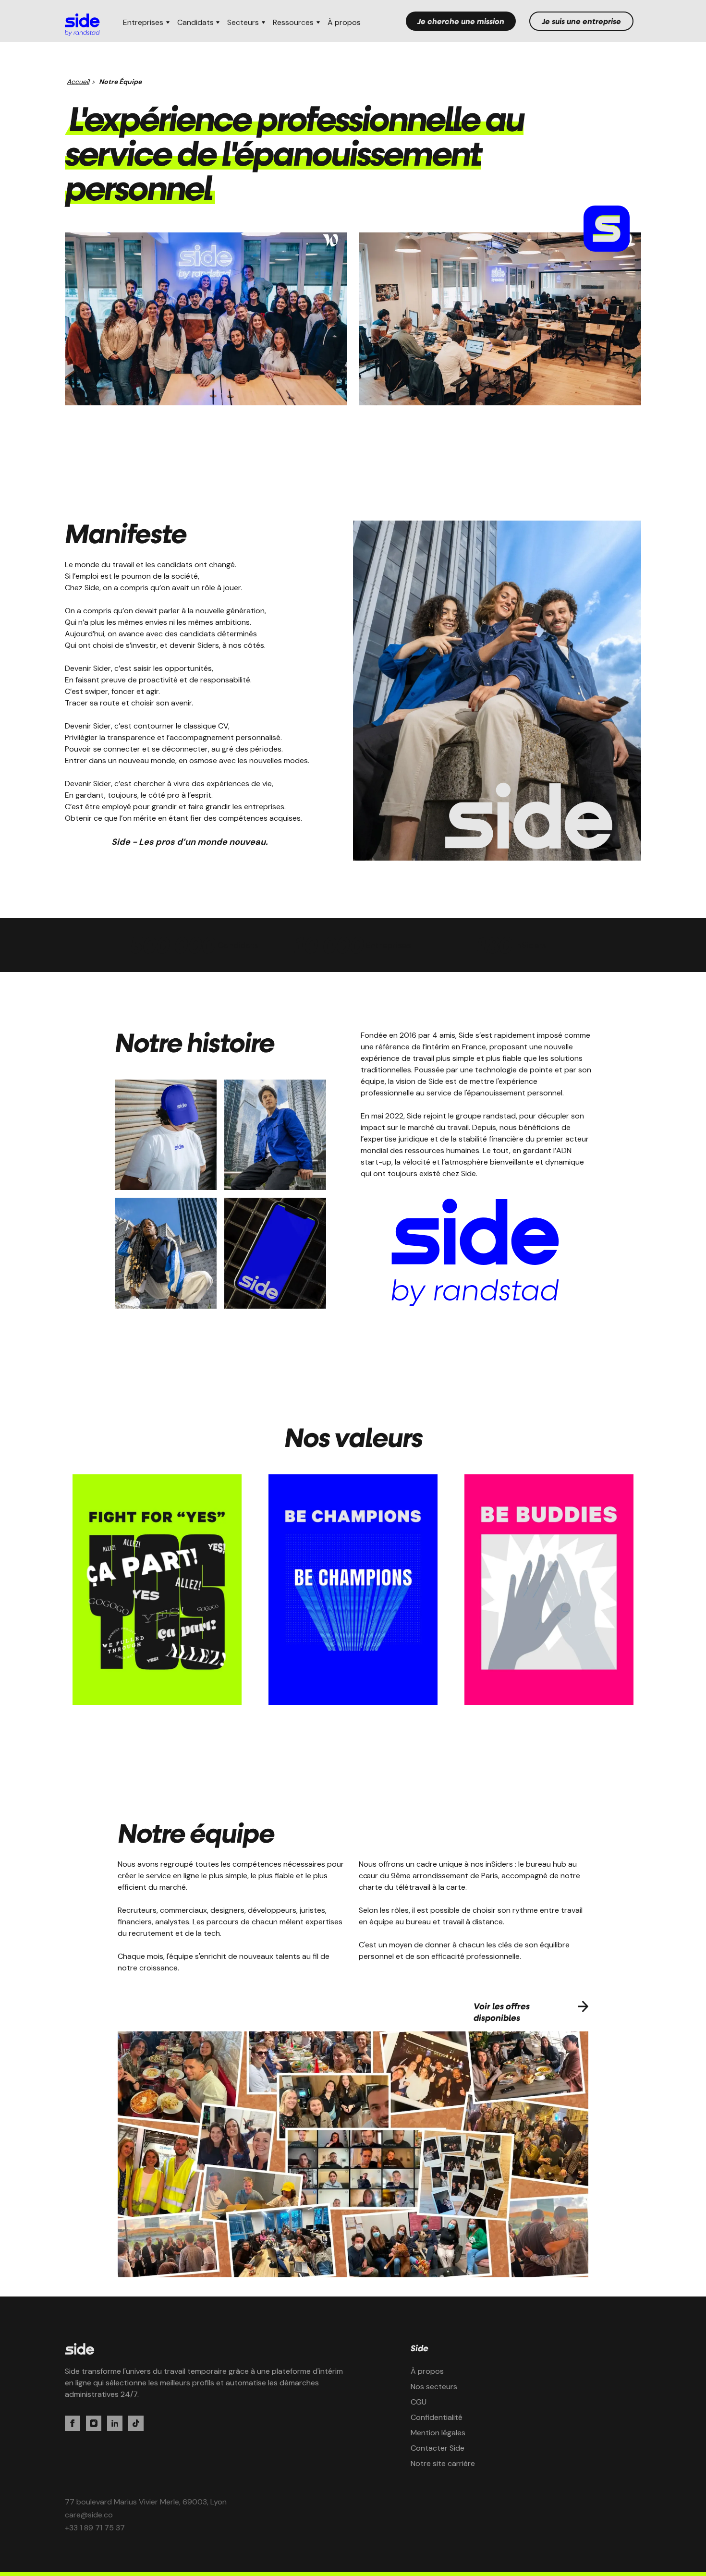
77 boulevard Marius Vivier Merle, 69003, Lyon (146, 2502)
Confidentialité (437, 2417)
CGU (419, 2402)
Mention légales (438, 2433)
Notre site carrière (443, 2463)
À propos (344, 22)
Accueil (78, 82)
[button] (146, 23)
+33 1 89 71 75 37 (95, 2528)
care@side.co (89, 2515)
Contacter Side (438, 2448)
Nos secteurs (434, 2387)
